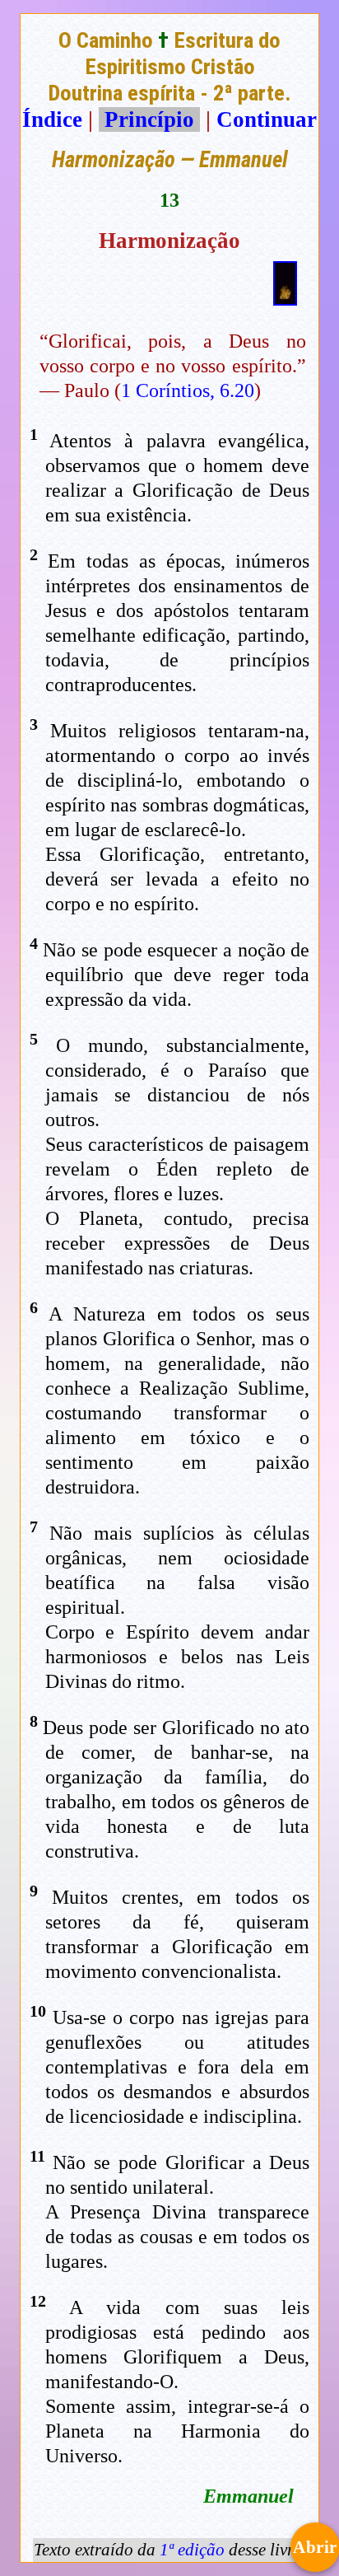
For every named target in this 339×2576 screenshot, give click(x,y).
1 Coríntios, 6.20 (188, 390)
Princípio (149, 119)
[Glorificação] (285, 298)
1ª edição (192, 2550)
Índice (52, 119)
